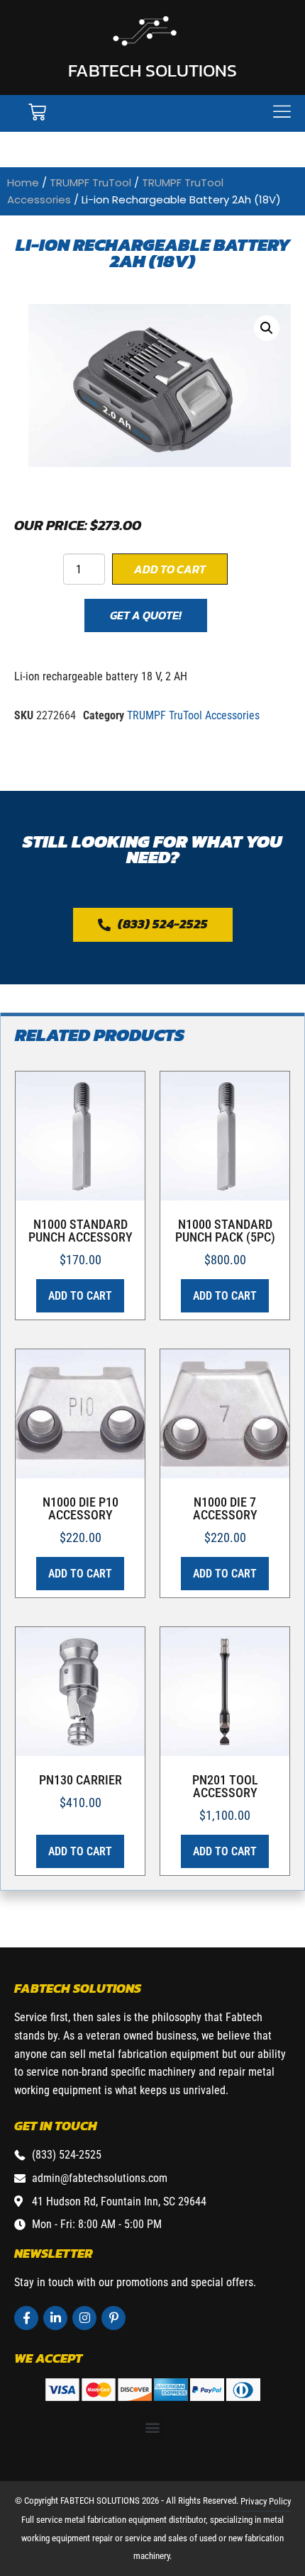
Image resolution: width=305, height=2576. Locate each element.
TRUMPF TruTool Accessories (193, 715)
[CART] (37, 112)
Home (23, 182)
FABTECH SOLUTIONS (152, 70)
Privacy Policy (266, 2501)
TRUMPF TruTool (90, 182)
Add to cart (170, 569)
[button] (267, 328)
